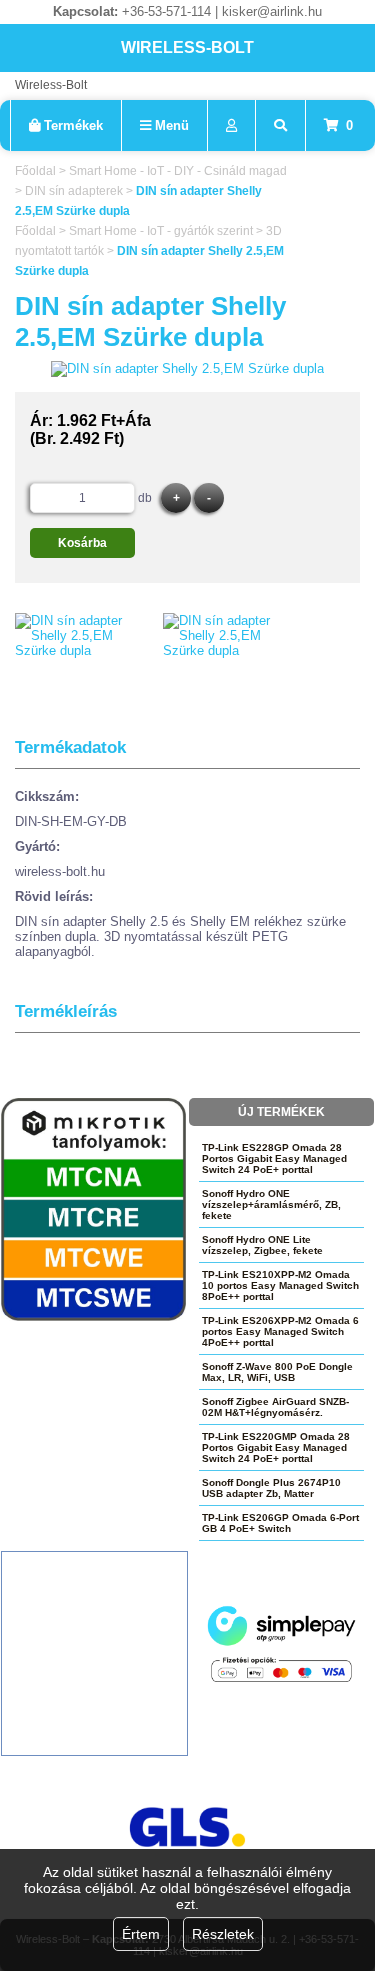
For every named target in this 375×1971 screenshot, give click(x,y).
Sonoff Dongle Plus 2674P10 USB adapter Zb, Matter (271, 1488)
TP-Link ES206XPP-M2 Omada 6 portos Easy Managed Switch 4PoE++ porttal (280, 1331)
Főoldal (35, 171)
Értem (141, 1934)
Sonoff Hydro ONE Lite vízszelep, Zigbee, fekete (262, 1245)
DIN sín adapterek (74, 191)
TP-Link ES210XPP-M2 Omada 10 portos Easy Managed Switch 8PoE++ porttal (280, 1285)
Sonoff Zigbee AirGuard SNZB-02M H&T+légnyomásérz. (275, 1407)
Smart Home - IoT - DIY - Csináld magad (178, 171)
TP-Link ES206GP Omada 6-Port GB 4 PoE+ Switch (280, 1523)
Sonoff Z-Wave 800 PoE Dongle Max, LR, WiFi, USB (277, 1372)
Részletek (223, 1934)
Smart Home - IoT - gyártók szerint (161, 231)
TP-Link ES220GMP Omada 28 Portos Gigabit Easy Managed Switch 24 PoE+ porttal (276, 1447)
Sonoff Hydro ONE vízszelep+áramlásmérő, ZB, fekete (271, 1204)
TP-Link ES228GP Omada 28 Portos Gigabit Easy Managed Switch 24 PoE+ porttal (274, 1158)
